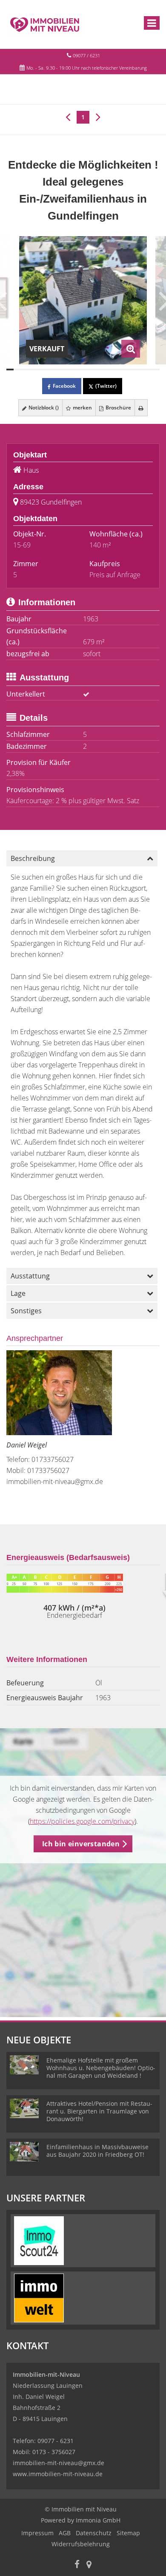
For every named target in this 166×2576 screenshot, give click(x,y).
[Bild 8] (61, 370)
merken (82, 408)
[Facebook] (77, 2565)
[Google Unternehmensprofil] (89, 2565)
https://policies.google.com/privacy (82, 1821)
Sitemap (128, 2533)
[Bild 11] (83, 370)
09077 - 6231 (56, 2441)
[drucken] (141, 408)
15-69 (22, 545)
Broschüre (118, 408)
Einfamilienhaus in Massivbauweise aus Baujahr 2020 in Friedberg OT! (97, 2151)
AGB (65, 2533)
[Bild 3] (24, 370)
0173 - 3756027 (54, 2452)
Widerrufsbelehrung (81, 2544)
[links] (68, 116)
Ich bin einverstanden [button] (81, 1844)
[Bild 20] (149, 370)
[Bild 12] (90, 370)
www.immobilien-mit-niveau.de (58, 2474)
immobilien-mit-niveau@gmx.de (55, 1481)
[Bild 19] (142, 370)
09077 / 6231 (86, 55)
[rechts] (98, 116)
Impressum (37, 2533)
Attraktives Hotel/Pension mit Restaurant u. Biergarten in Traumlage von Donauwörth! (99, 2111)
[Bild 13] (98, 370)
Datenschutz (94, 2533)
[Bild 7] (54, 370)
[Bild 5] (39, 370)
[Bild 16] (119, 370)
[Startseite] (45, 24)
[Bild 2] (17, 370)
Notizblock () (43, 408)
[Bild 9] (68, 370)
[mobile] (152, 23)
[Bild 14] (105, 370)
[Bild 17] (127, 370)
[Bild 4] (32, 370)
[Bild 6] (47, 370)
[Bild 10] (76, 370)
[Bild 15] (112, 370)
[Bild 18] (134, 370)
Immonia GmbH (98, 2520)
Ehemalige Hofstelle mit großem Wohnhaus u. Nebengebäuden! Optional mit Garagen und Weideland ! (101, 2068)
